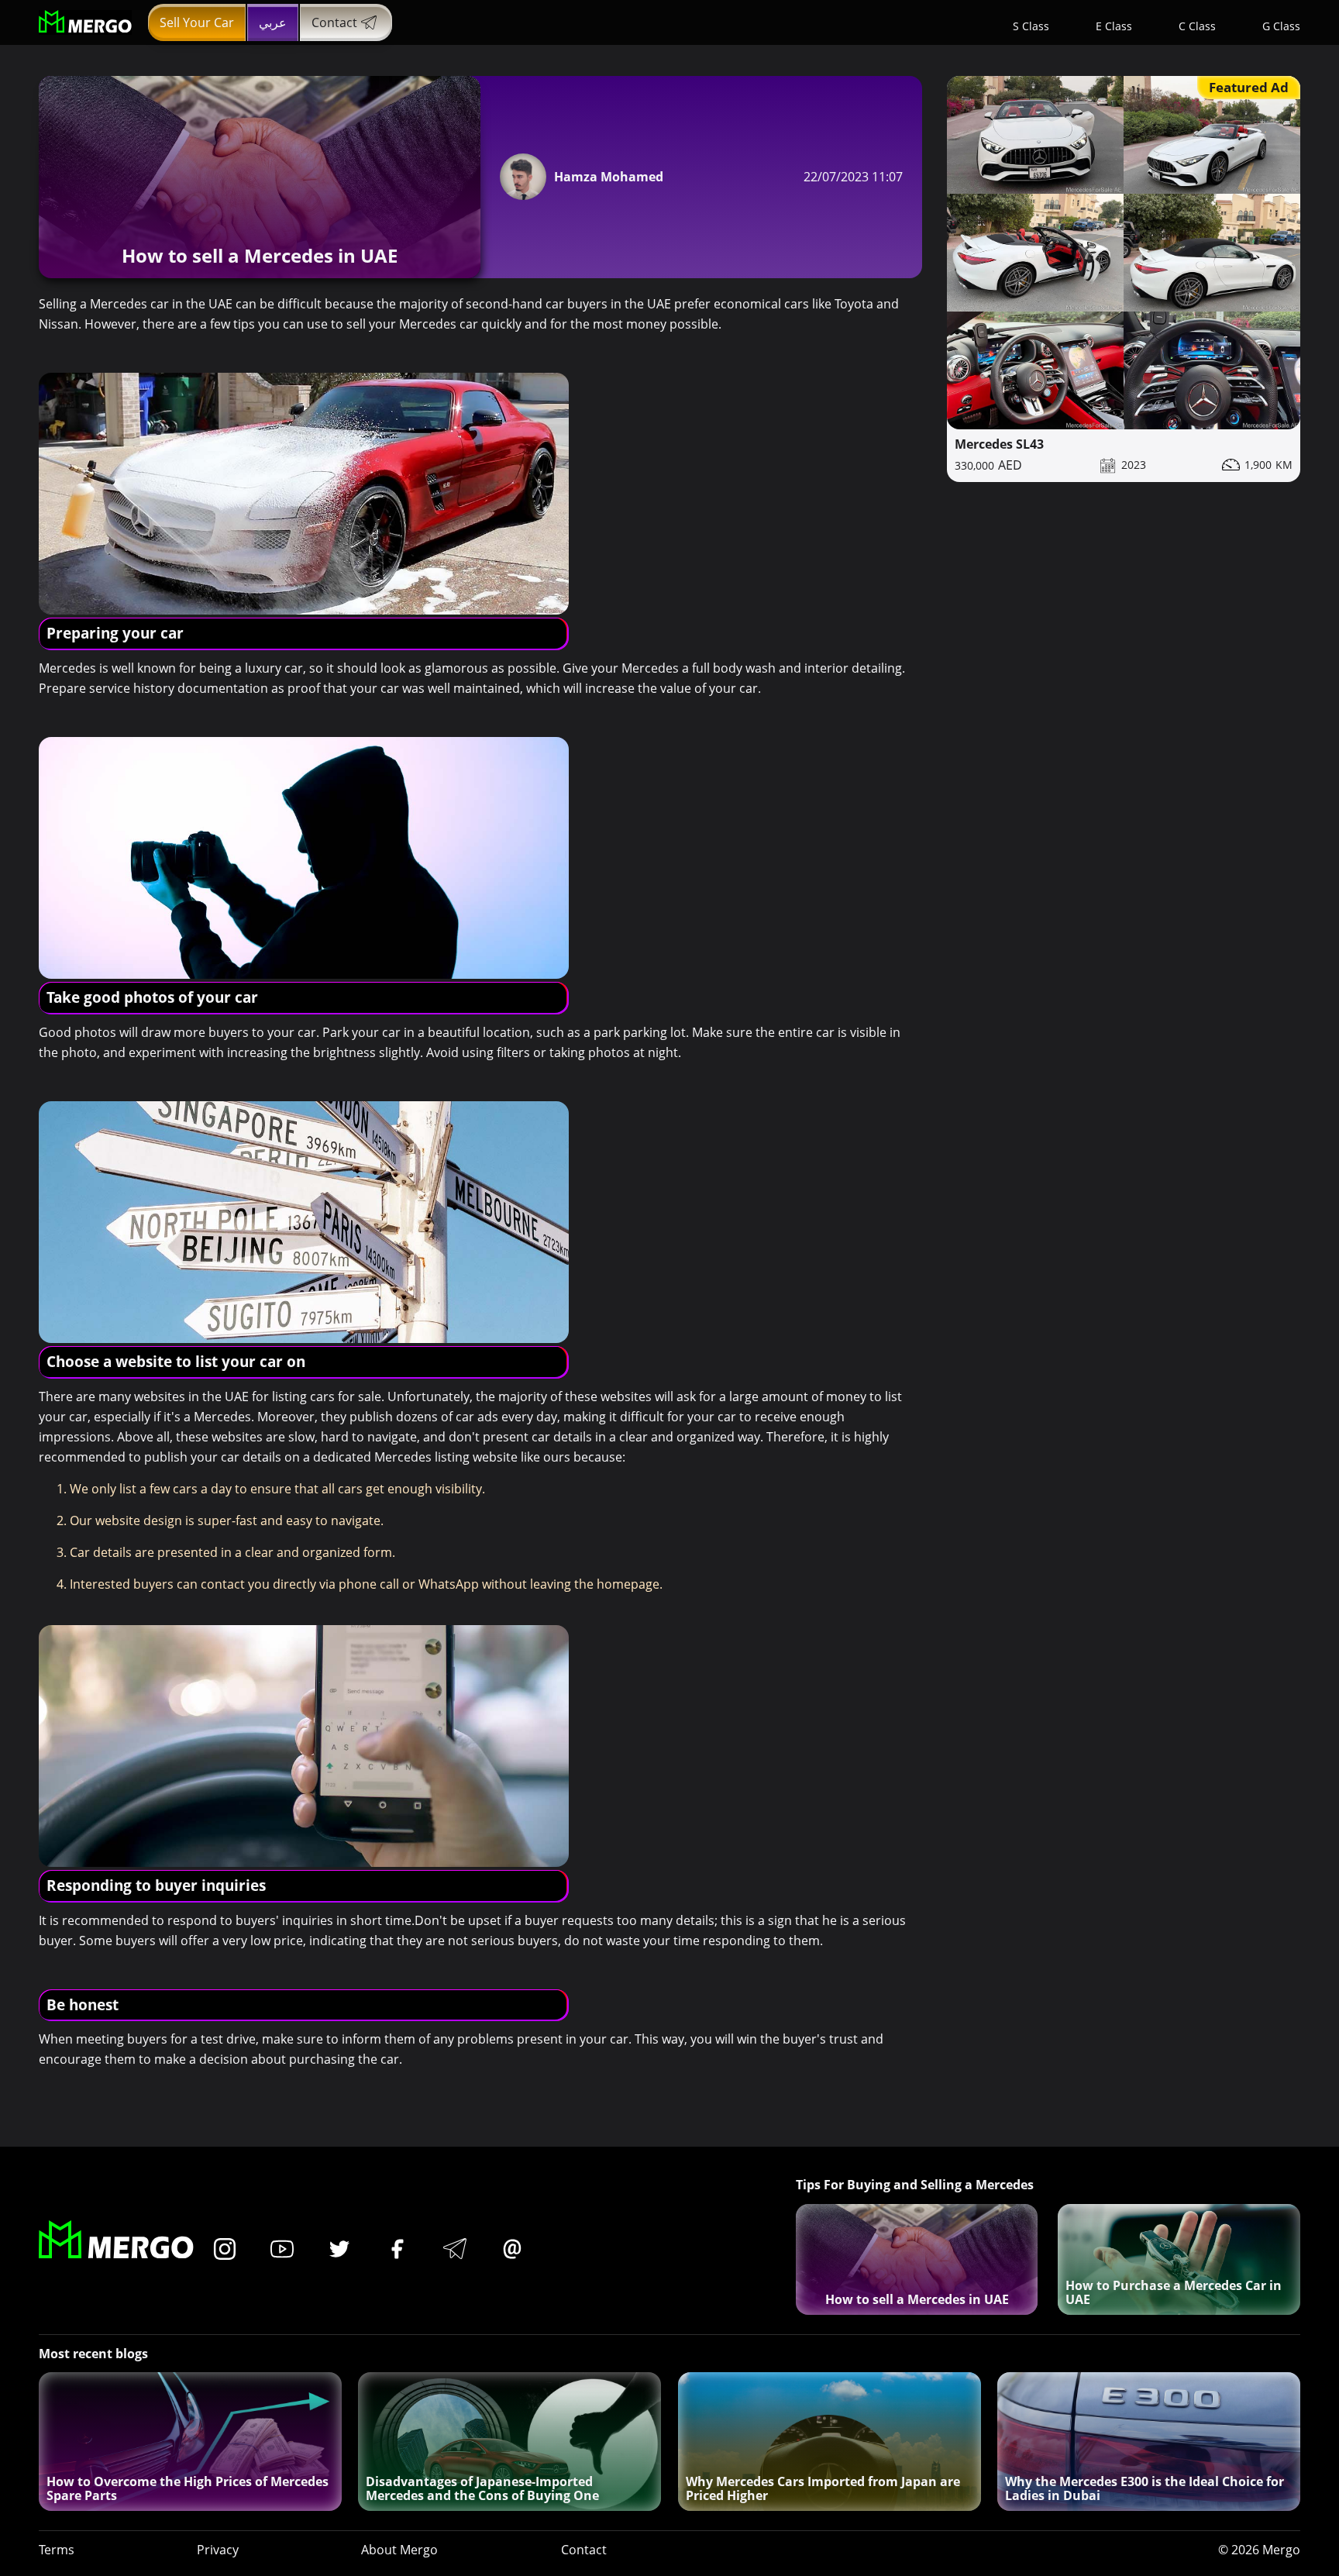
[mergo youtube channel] (282, 2250)
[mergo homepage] (85, 22)
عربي (273, 22)
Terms (57, 2550)
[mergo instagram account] (225, 2250)
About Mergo (399, 2550)
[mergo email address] (512, 2250)
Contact (334, 22)
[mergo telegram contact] (455, 2250)
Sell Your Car (197, 22)
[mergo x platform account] (339, 2250)
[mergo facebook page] (398, 2250)
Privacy (218, 2550)
